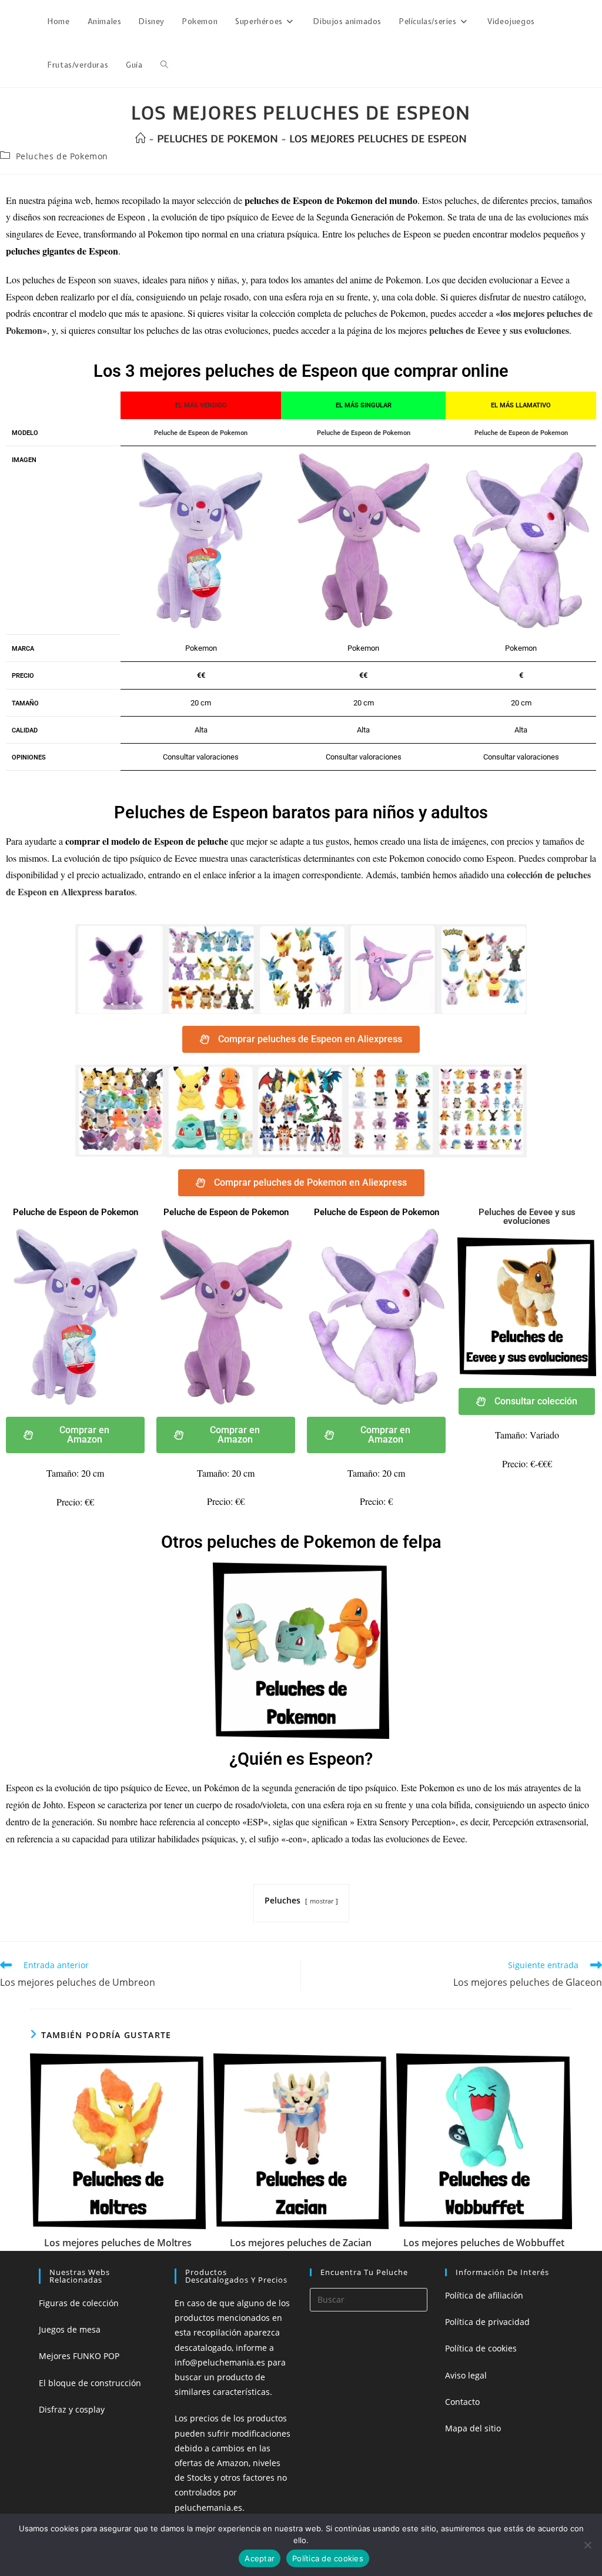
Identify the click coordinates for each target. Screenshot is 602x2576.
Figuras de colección (79, 2303)
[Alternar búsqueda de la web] (164, 65)
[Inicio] (141, 138)
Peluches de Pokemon (62, 156)
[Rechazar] (587, 2545)
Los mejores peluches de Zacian (301, 2243)
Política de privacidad (487, 2322)
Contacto (462, 2402)
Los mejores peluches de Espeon (378, 138)
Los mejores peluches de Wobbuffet (484, 2243)
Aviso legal (466, 2375)
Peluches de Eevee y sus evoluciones (527, 1217)
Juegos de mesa (70, 2329)
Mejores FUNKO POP (79, 2356)
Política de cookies (481, 2348)
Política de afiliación (484, 2295)
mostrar (322, 1901)
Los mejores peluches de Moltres (118, 2243)
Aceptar (260, 2558)
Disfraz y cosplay (72, 2409)
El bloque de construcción (90, 2383)
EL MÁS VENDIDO (201, 405)
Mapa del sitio (473, 2428)
